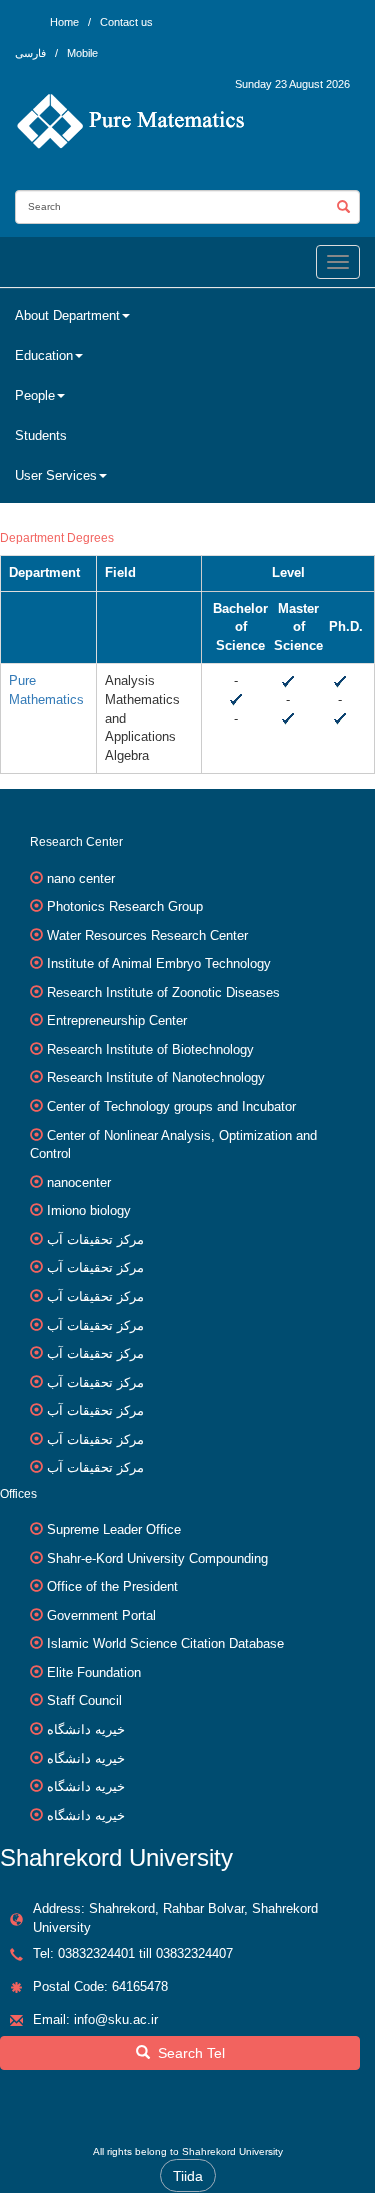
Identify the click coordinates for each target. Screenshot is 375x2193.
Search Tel (187, 2053)
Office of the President (112, 1586)
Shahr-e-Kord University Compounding (157, 1558)
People (35, 395)
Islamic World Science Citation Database (165, 1643)
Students (41, 435)
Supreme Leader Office (114, 1529)
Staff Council (84, 1700)
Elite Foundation (94, 1672)
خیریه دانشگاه (86, 1729)
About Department (67, 315)
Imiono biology (89, 1210)
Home (64, 22)
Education (44, 355)
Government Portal (101, 1615)
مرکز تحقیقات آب (95, 1239)
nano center (81, 878)
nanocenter (79, 1182)
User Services (56, 475)
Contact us (126, 22)
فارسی (32, 53)
